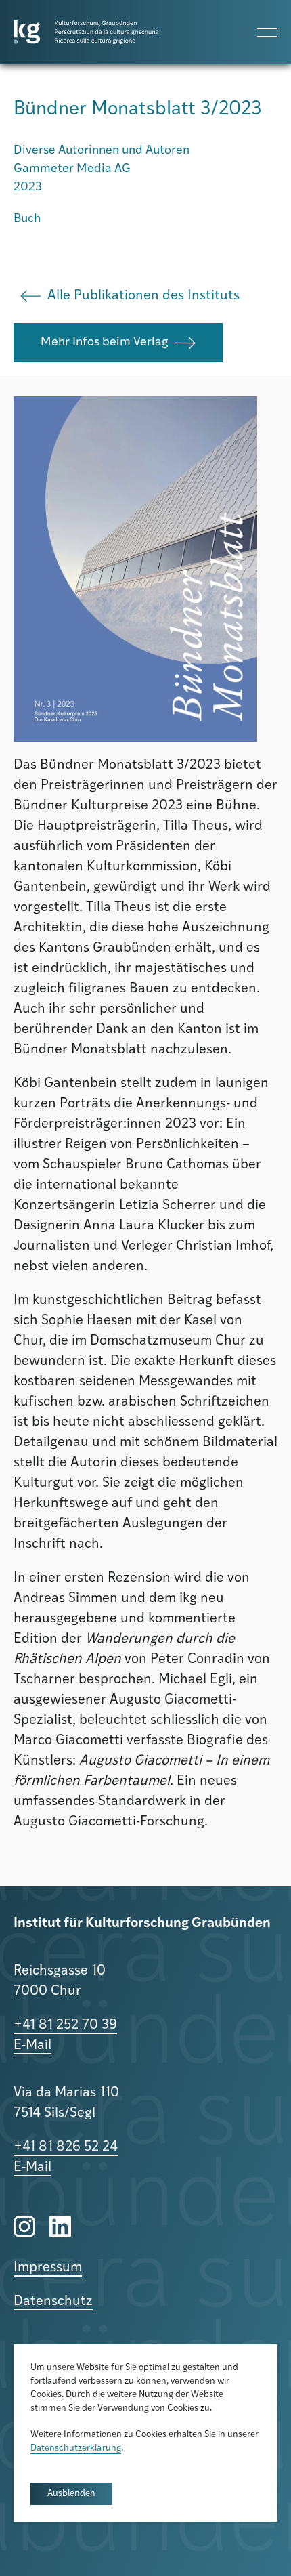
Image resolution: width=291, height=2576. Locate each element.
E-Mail (32, 2046)
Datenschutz (53, 2302)
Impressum (48, 2268)
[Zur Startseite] (86, 32)
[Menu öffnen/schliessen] (267, 32)
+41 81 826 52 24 (66, 2147)
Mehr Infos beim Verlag (105, 343)
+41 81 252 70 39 (65, 2025)
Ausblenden (71, 2494)
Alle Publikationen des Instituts (143, 296)
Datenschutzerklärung (76, 2448)
